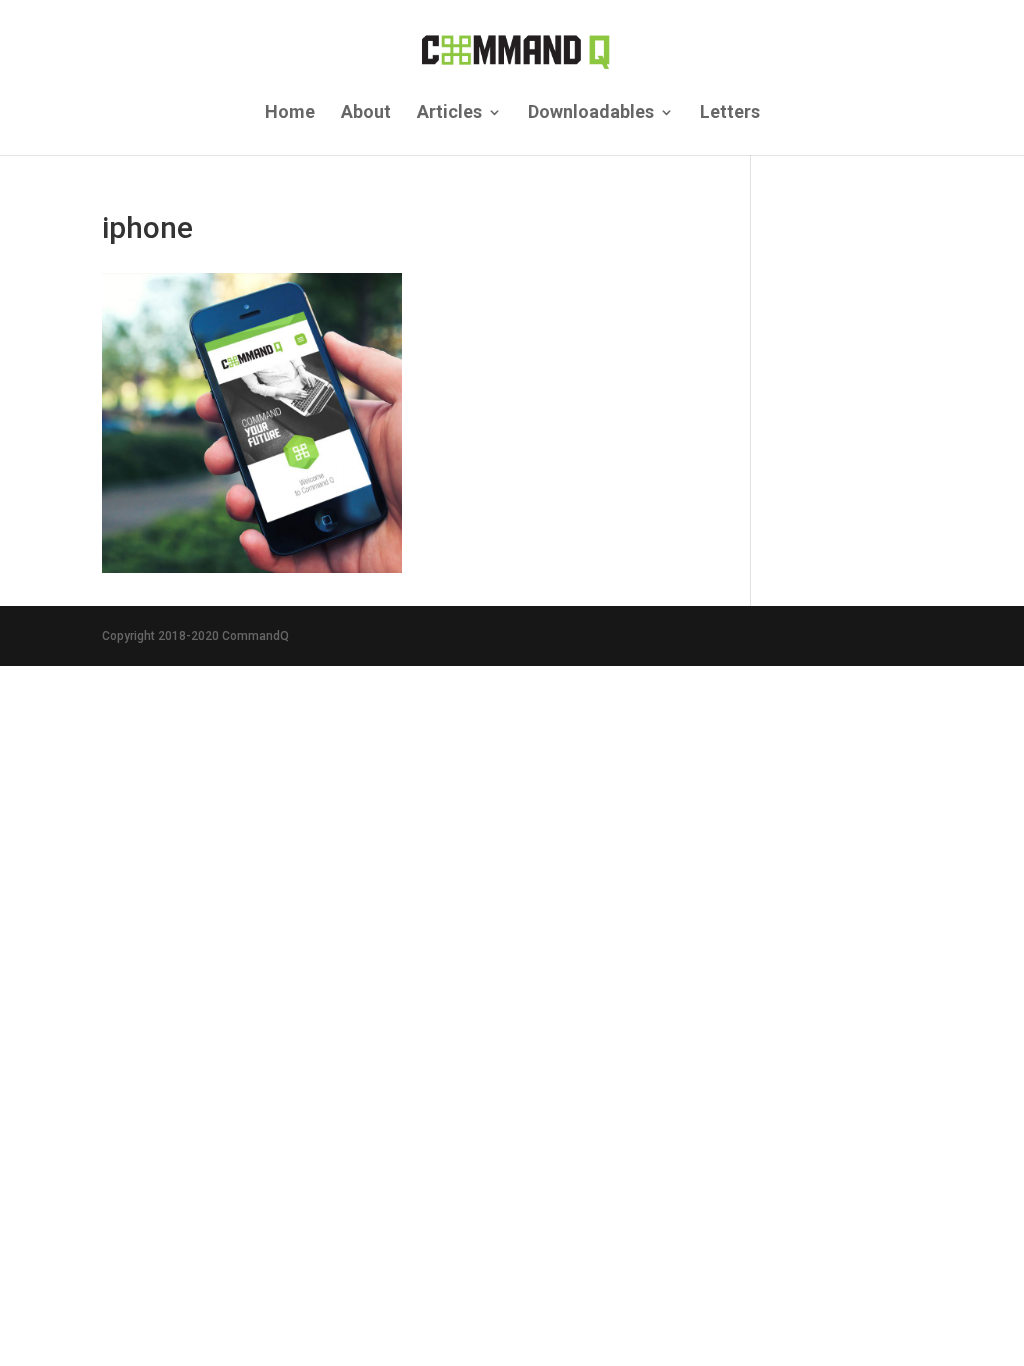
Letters (730, 113)
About (366, 113)
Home (290, 113)
